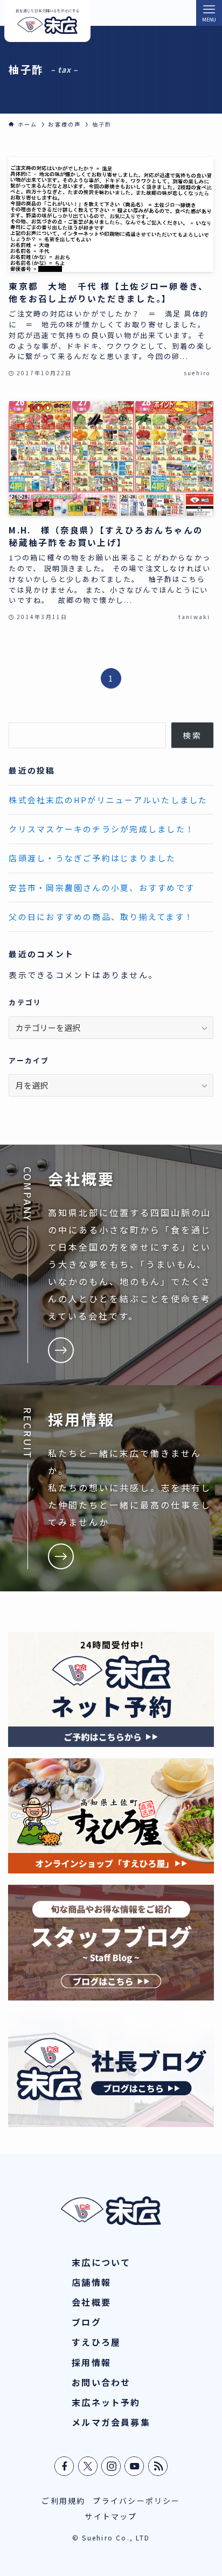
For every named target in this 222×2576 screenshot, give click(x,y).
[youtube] (135, 2466)
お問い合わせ (101, 2382)
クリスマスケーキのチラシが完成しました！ (102, 829)
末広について (101, 2262)
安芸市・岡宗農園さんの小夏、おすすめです (102, 887)
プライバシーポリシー (136, 2501)
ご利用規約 (63, 2501)
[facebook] (65, 2466)
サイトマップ (111, 2516)
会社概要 (91, 2302)
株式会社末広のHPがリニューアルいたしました (108, 800)
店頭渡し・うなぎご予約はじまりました (92, 858)
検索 (192, 735)
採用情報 (91, 2362)
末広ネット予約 (106, 2402)
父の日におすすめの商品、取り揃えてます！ (101, 917)
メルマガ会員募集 (111, 2422)
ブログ (86, 2322)
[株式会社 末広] (47, 21)
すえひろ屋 (96, 2342)
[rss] (158, 2466)
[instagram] (112, 2466)
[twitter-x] (88, 2466)
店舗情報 (91, 2282)
